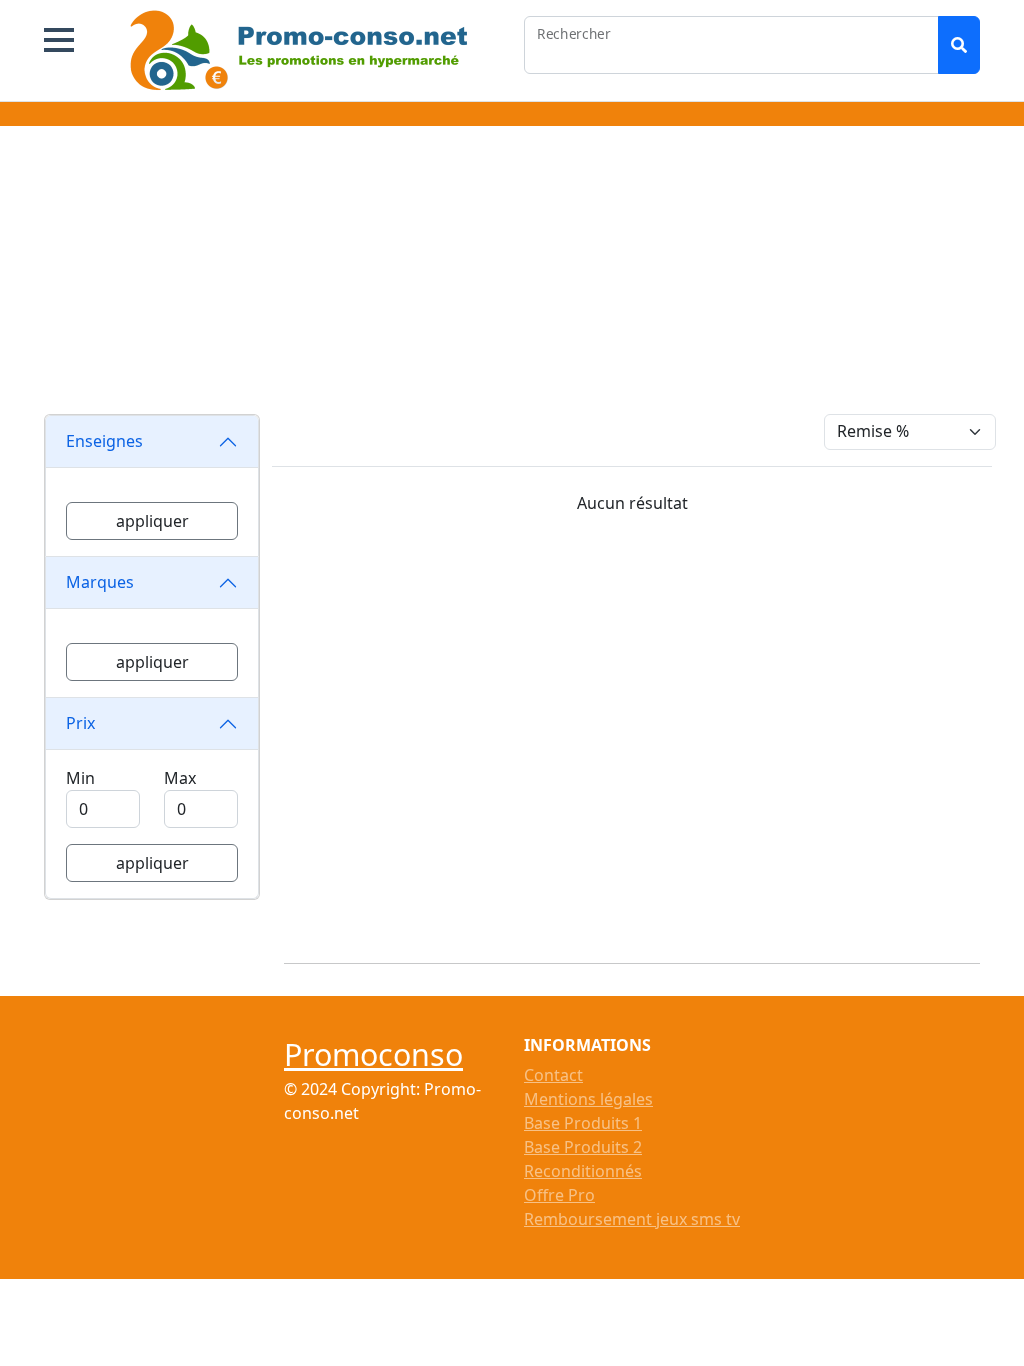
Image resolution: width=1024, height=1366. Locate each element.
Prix (80, 723)
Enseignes (104, 441)
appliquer (152, 521)
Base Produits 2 (583, 1147)
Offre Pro (559, 1195)
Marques (100, 582)
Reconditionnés (583, 1171)
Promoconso (373, 1054)
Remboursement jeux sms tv (632, 1219)
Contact (553, 1075)
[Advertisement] (512, 274)
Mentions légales (588, 1099)
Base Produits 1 (583, 1123)
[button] (59, 40)
